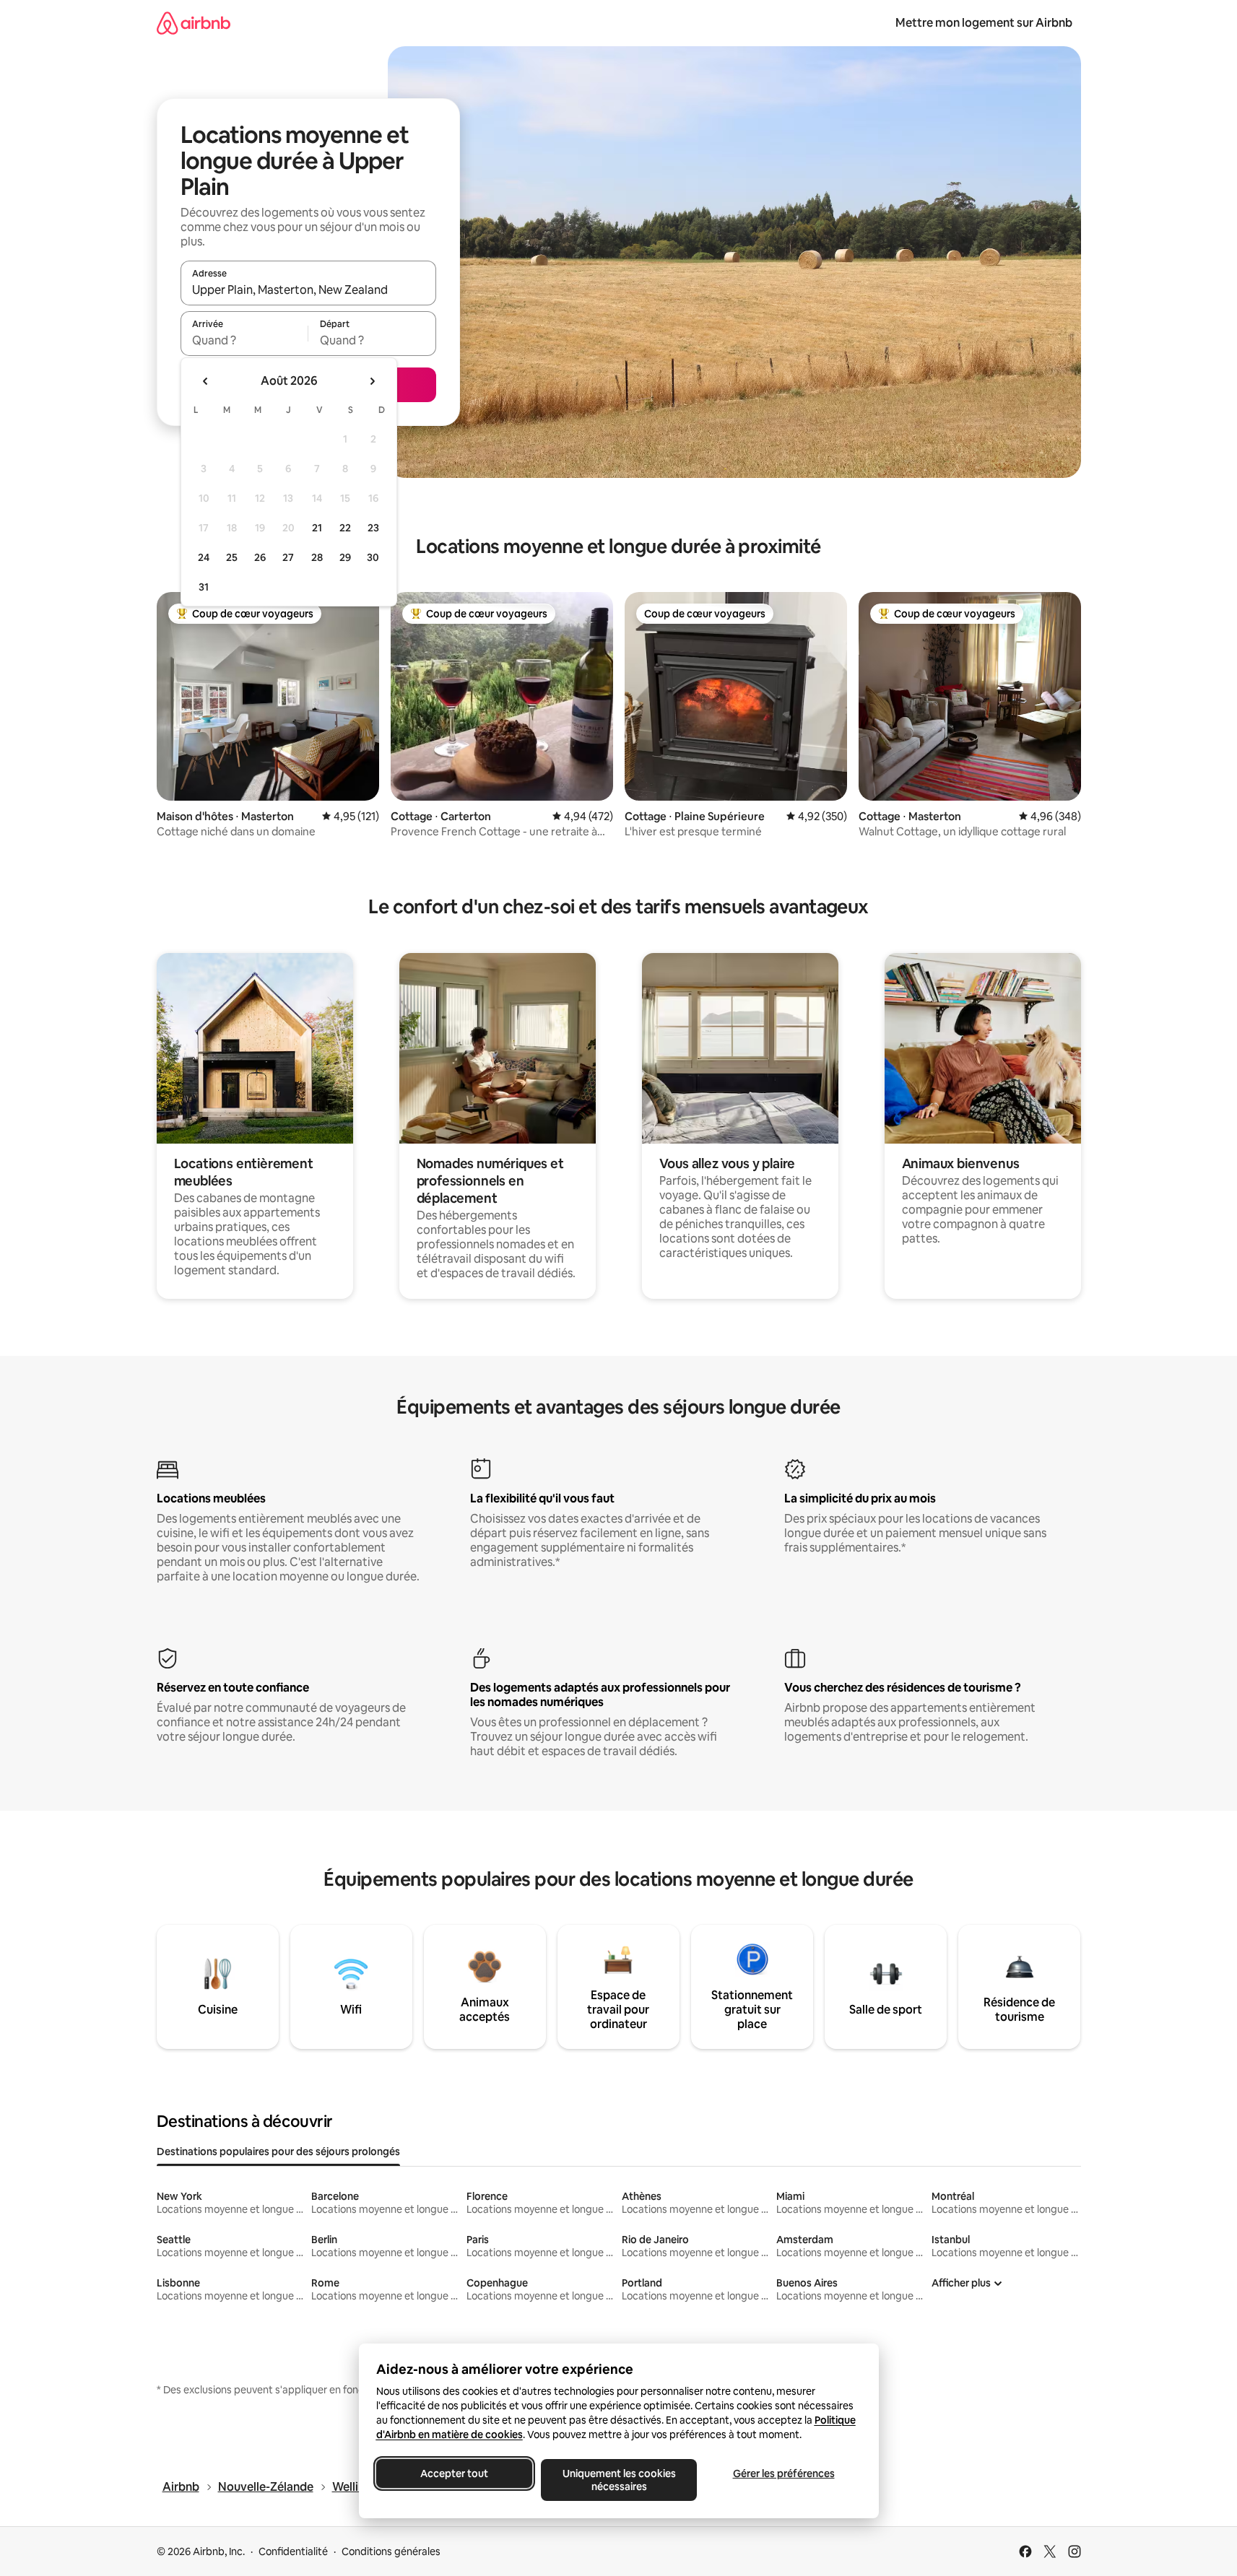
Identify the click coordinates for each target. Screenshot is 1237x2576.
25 (232, 557)
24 (204, 557)
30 (373, 557)
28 (317, 557)
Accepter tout (454, 2473)
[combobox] (308, 290)
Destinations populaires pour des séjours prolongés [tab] (278, 2151)
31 (204, 587)
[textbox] (244, 340)
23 (373, 528)
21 (317, 528)
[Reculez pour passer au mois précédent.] (206, 381)
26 (260, 557)
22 (345, 528)
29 (345, 557)
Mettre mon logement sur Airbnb (984, 23)
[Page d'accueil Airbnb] (194, 23)
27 (288, 557)
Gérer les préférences (783, 2473)
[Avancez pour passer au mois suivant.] (372, 381)
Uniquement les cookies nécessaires (618, 2480)
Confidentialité (293, 2551)
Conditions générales (391, 2551)
